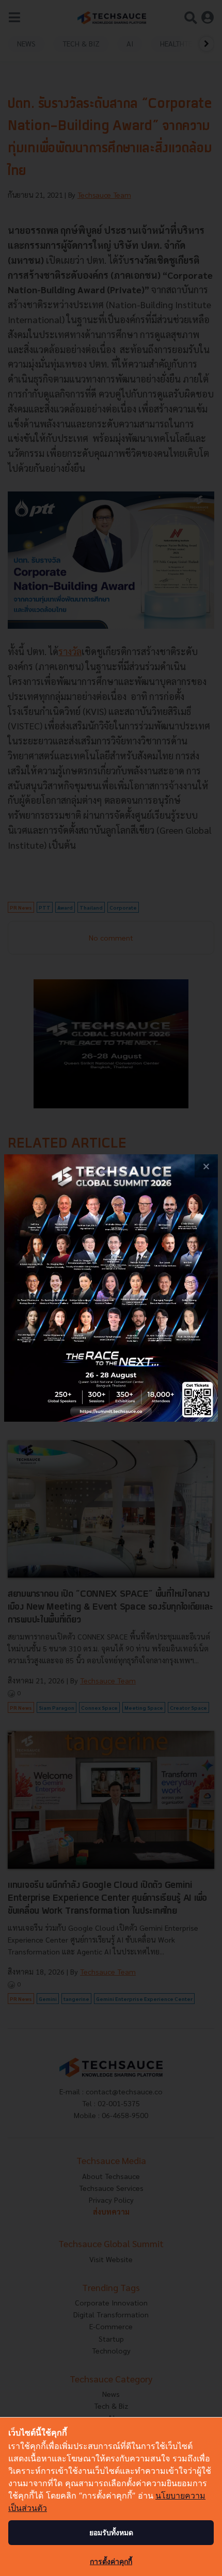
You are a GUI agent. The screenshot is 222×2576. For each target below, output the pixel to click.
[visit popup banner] (111, 1288)
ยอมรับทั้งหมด (111, 2532)
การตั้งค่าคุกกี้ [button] (111, 2561)
